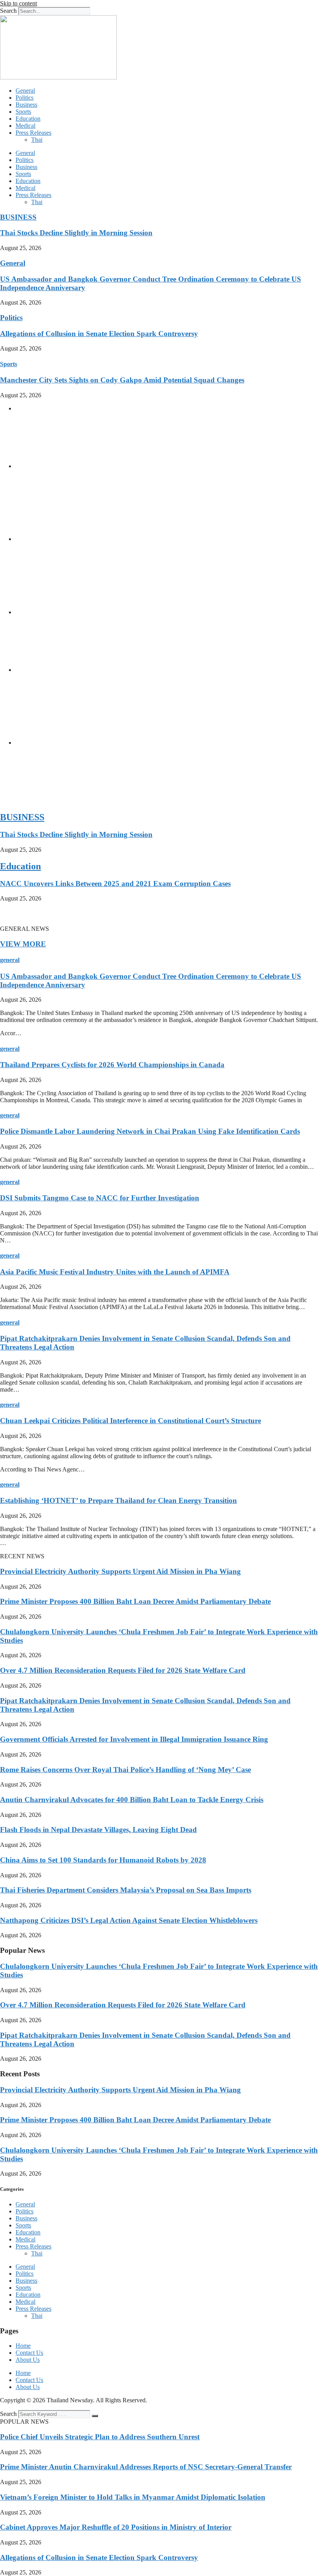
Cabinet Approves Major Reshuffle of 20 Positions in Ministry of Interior (116, 2527)
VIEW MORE (23, 944)
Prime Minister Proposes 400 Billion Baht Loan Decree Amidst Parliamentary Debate (135, 1601)
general (10, 960)
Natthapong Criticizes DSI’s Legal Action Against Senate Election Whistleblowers (129, 1920)
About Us (28, 2360)
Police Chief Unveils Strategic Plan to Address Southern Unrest (100, 2437)
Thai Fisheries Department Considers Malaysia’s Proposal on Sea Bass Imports (126, 1890)
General (25, 91)
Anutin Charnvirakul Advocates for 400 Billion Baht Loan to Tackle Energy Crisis (132, 1800)
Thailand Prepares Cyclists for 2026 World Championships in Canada (112, 1065)
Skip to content (18, 3)
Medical (25, 126)
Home (23, 2346)
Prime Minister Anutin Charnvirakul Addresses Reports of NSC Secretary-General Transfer (146, 2467)
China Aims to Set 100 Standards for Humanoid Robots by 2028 (103, 1860)
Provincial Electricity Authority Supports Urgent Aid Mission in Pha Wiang (120, 1571)
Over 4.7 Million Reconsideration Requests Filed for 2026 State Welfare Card (123, 1670)
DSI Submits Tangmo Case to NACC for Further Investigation (100, 1198)
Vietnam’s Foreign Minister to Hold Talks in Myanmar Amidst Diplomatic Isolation (133, 2497)
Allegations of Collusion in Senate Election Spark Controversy (99, 334)
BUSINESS (18, 217)
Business (26, 105)
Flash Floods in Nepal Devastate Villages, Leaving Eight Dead (98, 1830)
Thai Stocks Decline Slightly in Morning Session (76, 233)
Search (8, 11)
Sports (23, 112)
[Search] (95, 2416)
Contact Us (29, 2353)
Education (28, 119)
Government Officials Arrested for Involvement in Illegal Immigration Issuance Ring (134, 1739)
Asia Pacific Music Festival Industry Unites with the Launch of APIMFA (115, 1272)
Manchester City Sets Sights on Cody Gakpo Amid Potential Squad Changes (122, 380)
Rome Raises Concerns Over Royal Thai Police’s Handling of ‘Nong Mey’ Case (125, 1770)
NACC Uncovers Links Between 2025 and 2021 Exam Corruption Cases (115, 884)
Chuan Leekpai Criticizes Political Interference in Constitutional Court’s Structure (131, 1421)
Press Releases (33, 133)
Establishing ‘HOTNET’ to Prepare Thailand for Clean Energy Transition (118, 1500)
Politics (25, 98)
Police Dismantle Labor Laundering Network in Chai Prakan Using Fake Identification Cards (150, 1131)
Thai (37, 140)
